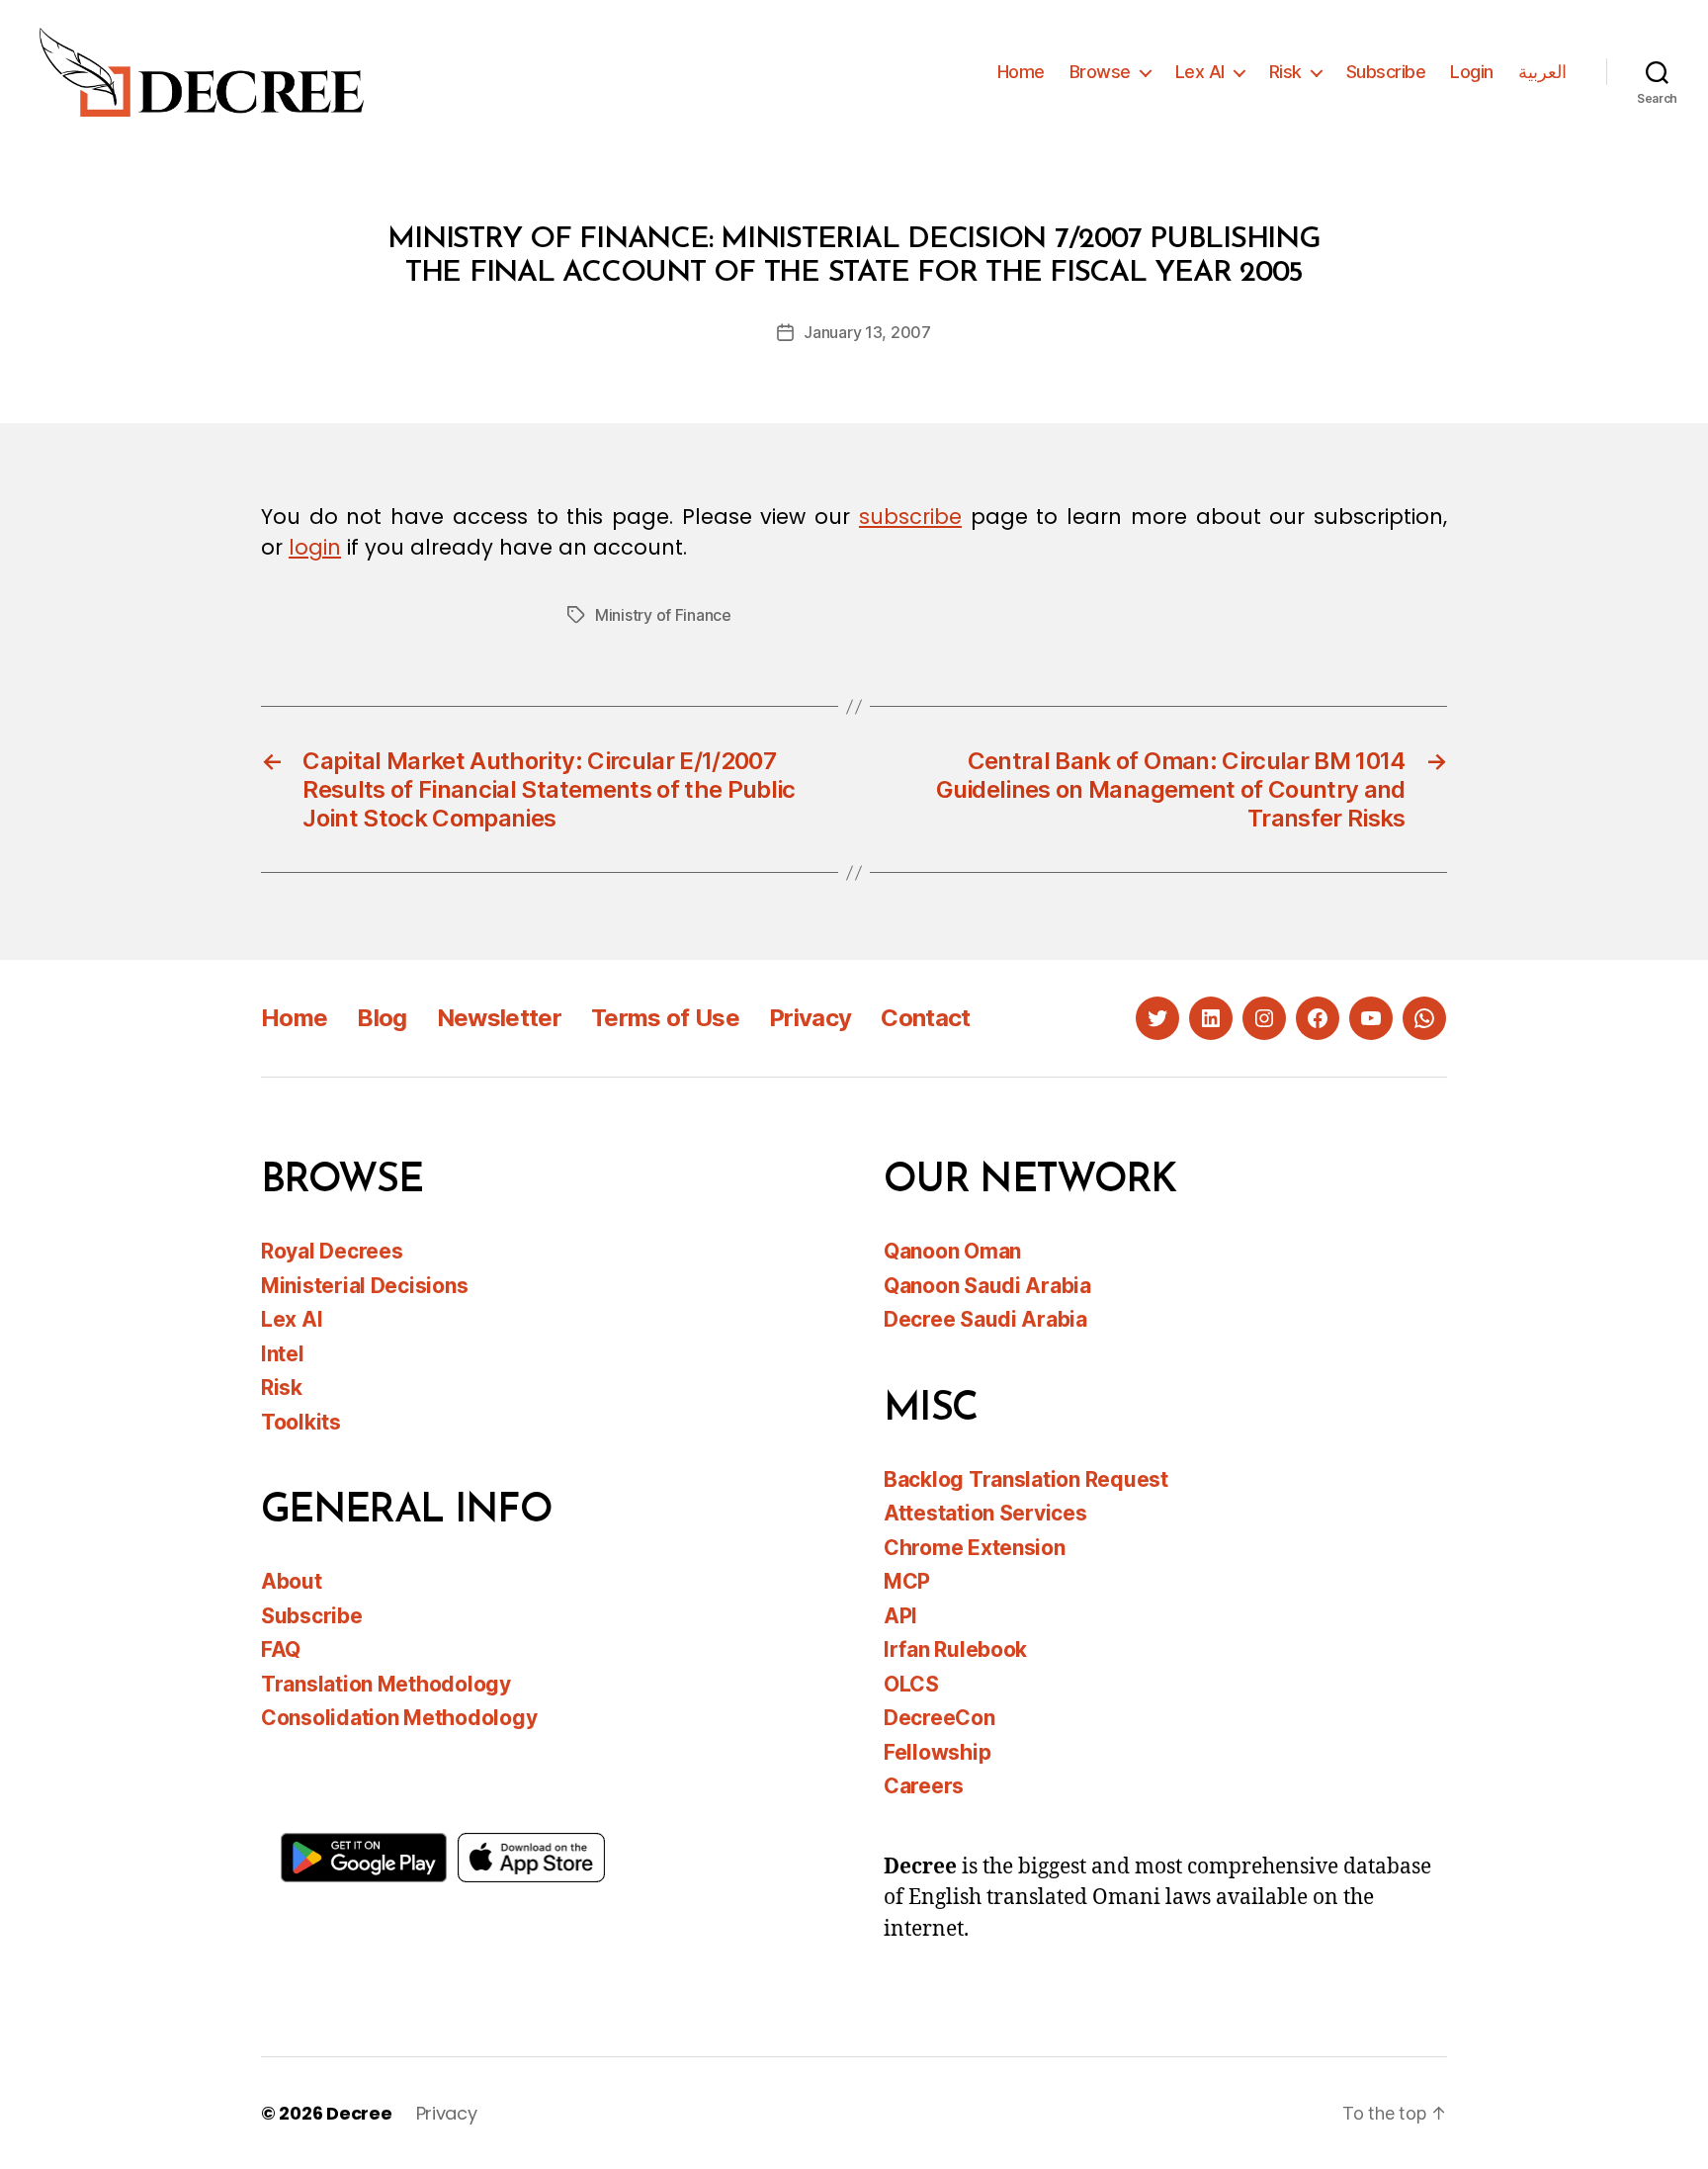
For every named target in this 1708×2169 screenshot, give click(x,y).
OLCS (911, 1684)
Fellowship (937, 1752)
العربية (1542, 72)
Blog (382, 1018)
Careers (924, 1786)
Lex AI (1200, 72)
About (292, 1581)
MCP (907, 1581)
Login (1472, 72)
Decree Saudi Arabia (985, 1319)
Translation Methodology (386, 1684)
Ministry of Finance (663, 615)
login (315, 547)
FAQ (281, 1649)
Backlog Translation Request (1026, 1479)
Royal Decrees (332, 1251)
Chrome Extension (975, 1548)
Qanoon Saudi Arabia (987, 1286)
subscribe (910, 517)
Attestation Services (985, 1513)
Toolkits (301, 1422)
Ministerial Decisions (364, 1286)
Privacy (810, 1018)
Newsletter (499, 1018)
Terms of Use (665, 1018)
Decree (359, 2113)
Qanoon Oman (952, 1251)
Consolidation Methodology (399, 1718)
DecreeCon (939, 1718)
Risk (1285, 72)
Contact (925, 1018)
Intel (283, 1354)
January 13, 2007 (867, 332)
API (900, 1616)
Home (1021, 72)
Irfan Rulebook (955, 1649)
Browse (1100, 72)
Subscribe (1386, 72)
